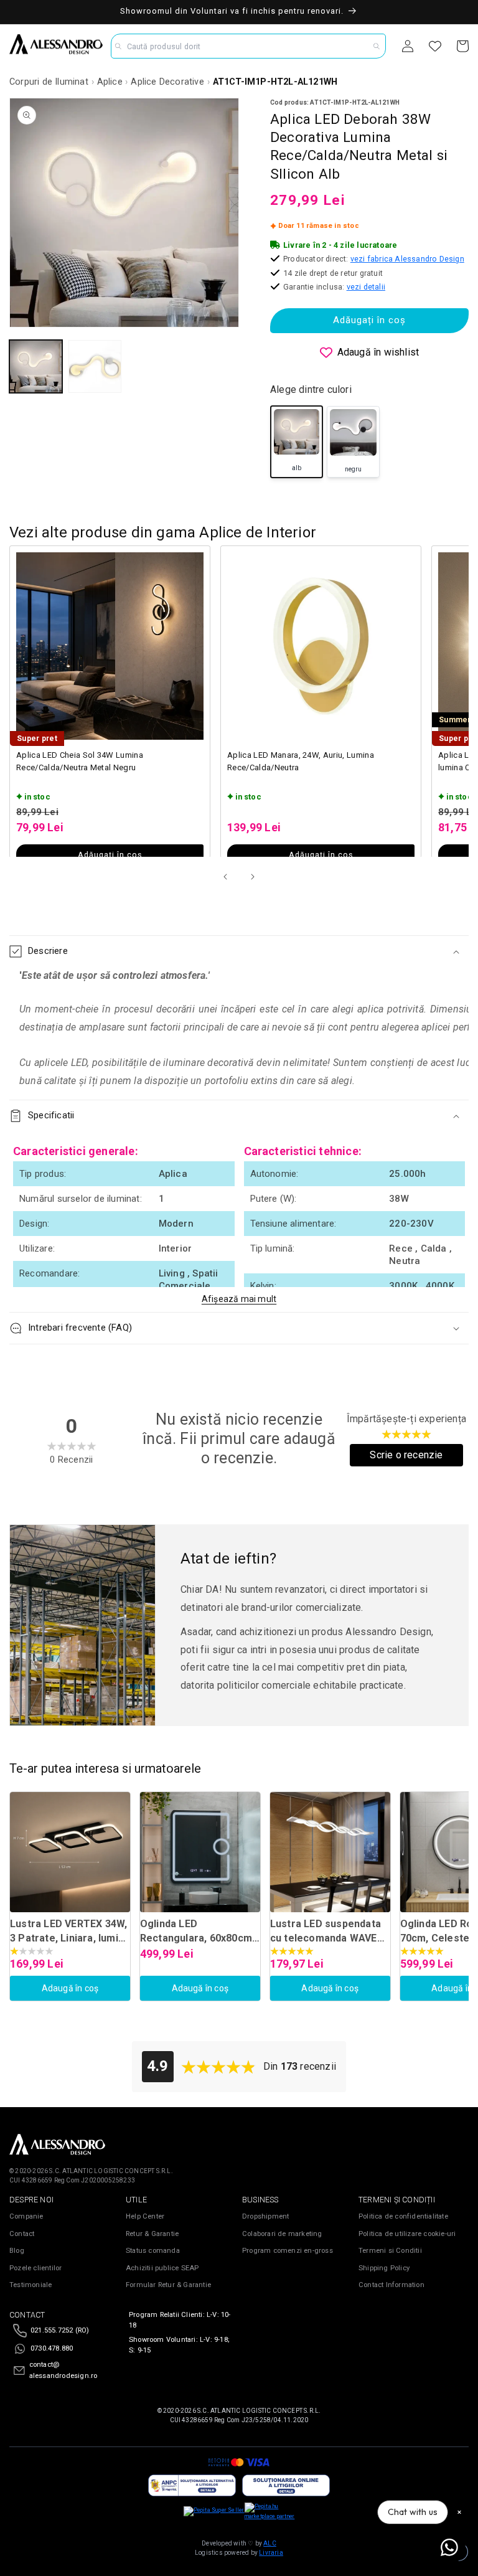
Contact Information (391, 2285)
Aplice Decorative (167, 82)
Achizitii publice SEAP (162, 2268)
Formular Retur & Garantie (168, 2285)
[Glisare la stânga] (225, 877)
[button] (239, 951)
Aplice (110, 82)
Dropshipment (265, 2216)
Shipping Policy (384, 2268)
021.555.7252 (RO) (60, 2330)
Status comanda (153, 2251)
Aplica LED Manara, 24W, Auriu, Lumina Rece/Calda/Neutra (301, 761)
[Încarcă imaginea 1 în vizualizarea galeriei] (36, 366)
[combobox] (249, 46)
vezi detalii (366, 287)
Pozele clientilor (35, 2268)
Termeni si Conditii (390, 2251)
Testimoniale (30, 2285)
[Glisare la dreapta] (253, 877)
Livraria (271, 2553)
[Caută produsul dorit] (377, 46)
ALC (270, 2543)
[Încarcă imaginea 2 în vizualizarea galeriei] (95, 366)
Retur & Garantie (152, 2234)
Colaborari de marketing (282, 2234)
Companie (26, 2216)
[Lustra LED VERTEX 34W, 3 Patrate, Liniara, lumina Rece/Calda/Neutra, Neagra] (70, 1852)
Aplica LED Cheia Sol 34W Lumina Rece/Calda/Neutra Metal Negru (80, 761)
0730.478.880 (52, 2348)
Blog (17, 2251)
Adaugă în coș (70, 1988)
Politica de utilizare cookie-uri (407, 2234)
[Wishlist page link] (435, 46)
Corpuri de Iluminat (49, 82)
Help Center (145, 2216)
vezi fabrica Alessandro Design (407, 259)
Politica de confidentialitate (403, 2216)
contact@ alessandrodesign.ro (63, 2370)
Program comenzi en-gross (288, 2251)
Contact (22, 2234)
